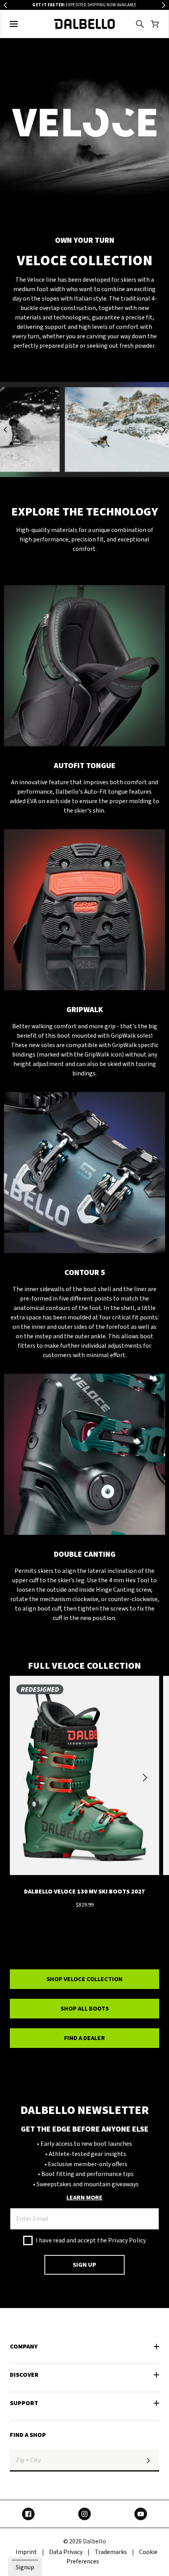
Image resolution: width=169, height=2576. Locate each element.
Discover (24, 2375)
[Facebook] (28, 2514)
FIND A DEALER (84, 2038)
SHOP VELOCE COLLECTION (84, 1979)
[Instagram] (84, 2514)
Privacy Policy (127, 2240)
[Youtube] (141, 2514)
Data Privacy (66, 2552)
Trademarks (111, 2552)
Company (24, 2347)
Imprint (26, 2552)
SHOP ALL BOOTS (85, 2009)
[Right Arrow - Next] (164, 5)
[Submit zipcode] (148, 2460)
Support (24, 2403)
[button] (14, 24)
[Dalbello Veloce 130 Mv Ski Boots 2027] (84, 1778)
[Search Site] (140, 24)
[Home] (85, 24)
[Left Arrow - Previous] (5, 5)
